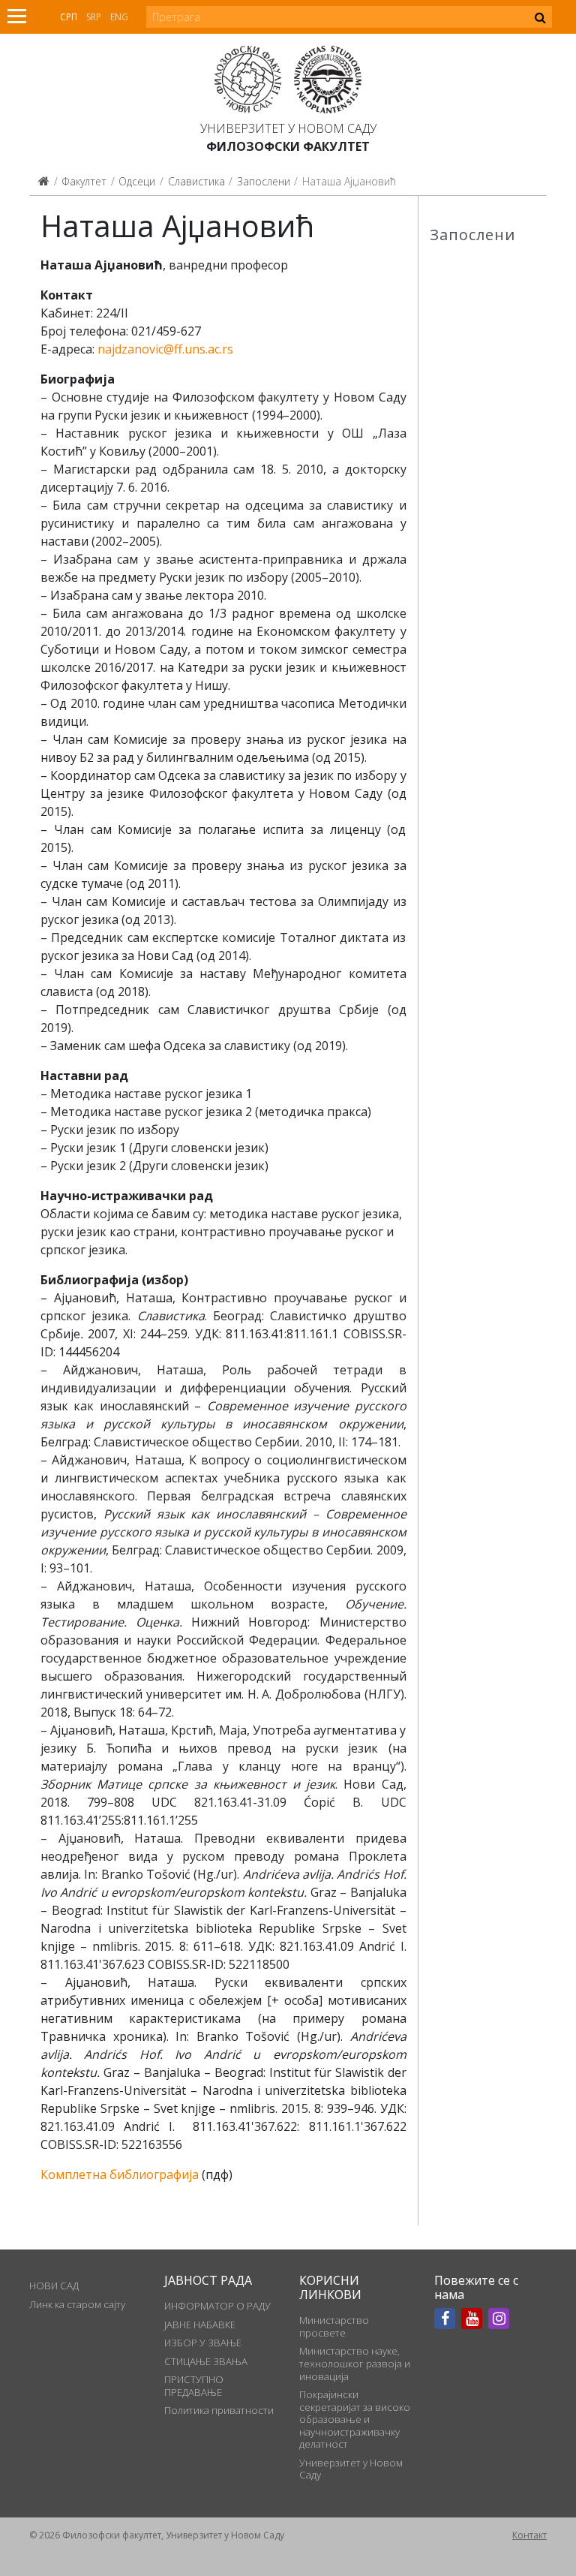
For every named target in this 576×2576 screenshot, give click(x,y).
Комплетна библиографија (120, 2174)
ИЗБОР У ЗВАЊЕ (203, 2343)
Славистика (196, 181)
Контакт (529, 2535)
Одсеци (137, 181)
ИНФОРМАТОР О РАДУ (217, 2306)
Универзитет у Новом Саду (288, 128)
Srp (94, 17)
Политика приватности (219, 2410)
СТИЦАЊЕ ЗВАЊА (206, 2361)
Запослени (264, 181)
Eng (119, 17)
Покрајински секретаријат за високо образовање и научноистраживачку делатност (355, 2419)
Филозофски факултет (288, 146)
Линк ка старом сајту (77, 2304)
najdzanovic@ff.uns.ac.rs (165, 349)
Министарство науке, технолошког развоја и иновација (355, 2363)
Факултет (84, 181)
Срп (69, 17)
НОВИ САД (54, 2286)
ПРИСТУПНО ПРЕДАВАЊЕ (194, 2385)
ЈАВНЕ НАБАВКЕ (200, 2325)
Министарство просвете (334, 2326)
